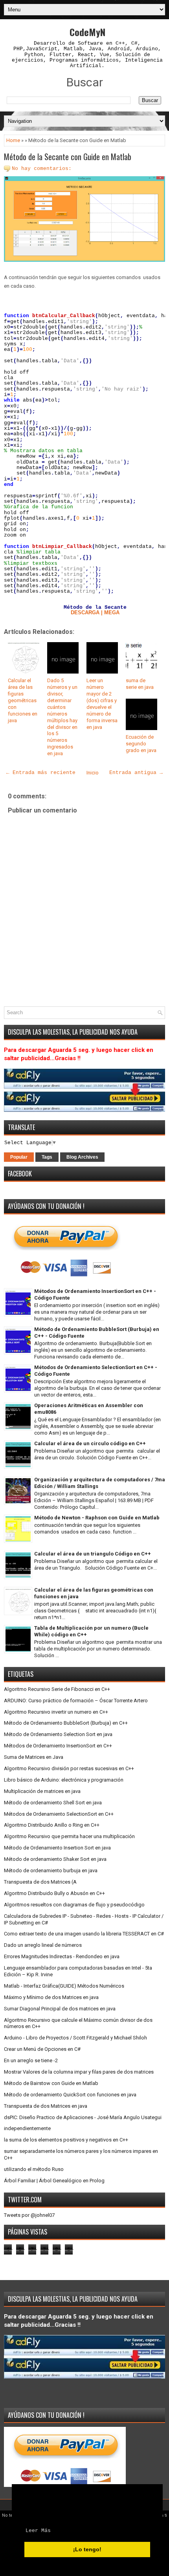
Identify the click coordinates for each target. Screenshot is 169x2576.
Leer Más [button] (38, 2531)
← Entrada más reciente (41, 773)
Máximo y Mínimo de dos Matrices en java (51, 1997)
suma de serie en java (140, 684)
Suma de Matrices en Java (34, 1757)
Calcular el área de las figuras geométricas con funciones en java (23, 700)
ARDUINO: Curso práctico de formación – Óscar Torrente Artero (76, 1701)
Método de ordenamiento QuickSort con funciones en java (70, 2095)
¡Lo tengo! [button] (87, 2549)
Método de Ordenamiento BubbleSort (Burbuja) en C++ (66, 1723)
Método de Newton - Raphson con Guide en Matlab (97, 1518)
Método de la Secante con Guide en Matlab (68, 157)
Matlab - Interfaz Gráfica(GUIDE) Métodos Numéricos (64, 1986)
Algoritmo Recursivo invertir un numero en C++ (56, 1712)
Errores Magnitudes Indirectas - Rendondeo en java (62, 1956)
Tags (47, 1157)
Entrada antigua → (136, 773)
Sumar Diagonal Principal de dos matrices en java (60, 2009)
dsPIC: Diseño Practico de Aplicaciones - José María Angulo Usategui (83, 2117)
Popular (19, 1157)
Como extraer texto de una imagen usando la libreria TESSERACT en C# (84, 1934)
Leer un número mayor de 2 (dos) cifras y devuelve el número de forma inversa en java (102, 704)
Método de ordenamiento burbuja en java (51, 1870)
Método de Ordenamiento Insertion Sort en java (57, 1848)
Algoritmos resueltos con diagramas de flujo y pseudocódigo (74, 1905)
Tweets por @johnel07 (29, 2215)
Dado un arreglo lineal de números (43, 1945)
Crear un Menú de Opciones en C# (42, 2049)
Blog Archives (82, 1157)
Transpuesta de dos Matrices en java (46, 2106)
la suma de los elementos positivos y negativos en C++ (66, 2140)
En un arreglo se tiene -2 (31, 2060)
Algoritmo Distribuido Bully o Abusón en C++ (54, 1893)
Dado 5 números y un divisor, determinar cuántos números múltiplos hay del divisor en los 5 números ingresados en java (62, 717)
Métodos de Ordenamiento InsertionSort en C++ (58, 1746)
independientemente (27, 2128)
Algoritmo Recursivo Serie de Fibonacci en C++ (57, 1689)
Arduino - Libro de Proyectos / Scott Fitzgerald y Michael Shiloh (75, 2038)
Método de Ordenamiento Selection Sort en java (58, 1734)
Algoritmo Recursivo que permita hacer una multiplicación (69, 1836)
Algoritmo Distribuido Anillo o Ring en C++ (52, 1825)
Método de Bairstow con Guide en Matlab (51, 2083)
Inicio (93, 773)
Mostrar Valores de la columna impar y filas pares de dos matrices (79, 2072)
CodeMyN (87, 32)
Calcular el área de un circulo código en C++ (90, 1443)
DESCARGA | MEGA (95, 613)
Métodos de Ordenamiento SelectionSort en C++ (59, 1814)
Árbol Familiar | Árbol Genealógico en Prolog (54, 2181)
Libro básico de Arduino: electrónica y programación (64, 1780)
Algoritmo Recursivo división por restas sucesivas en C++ (69, 1768)
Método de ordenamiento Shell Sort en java (53, 1803)
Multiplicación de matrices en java (42, 1791)
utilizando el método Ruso (34, 2169)
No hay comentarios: (42, 169)
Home (13, 140)
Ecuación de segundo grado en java (141, 744)
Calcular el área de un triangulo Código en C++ (93, 1554)
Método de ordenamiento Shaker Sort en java (55, 1859)
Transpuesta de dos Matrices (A (40, 1882)
